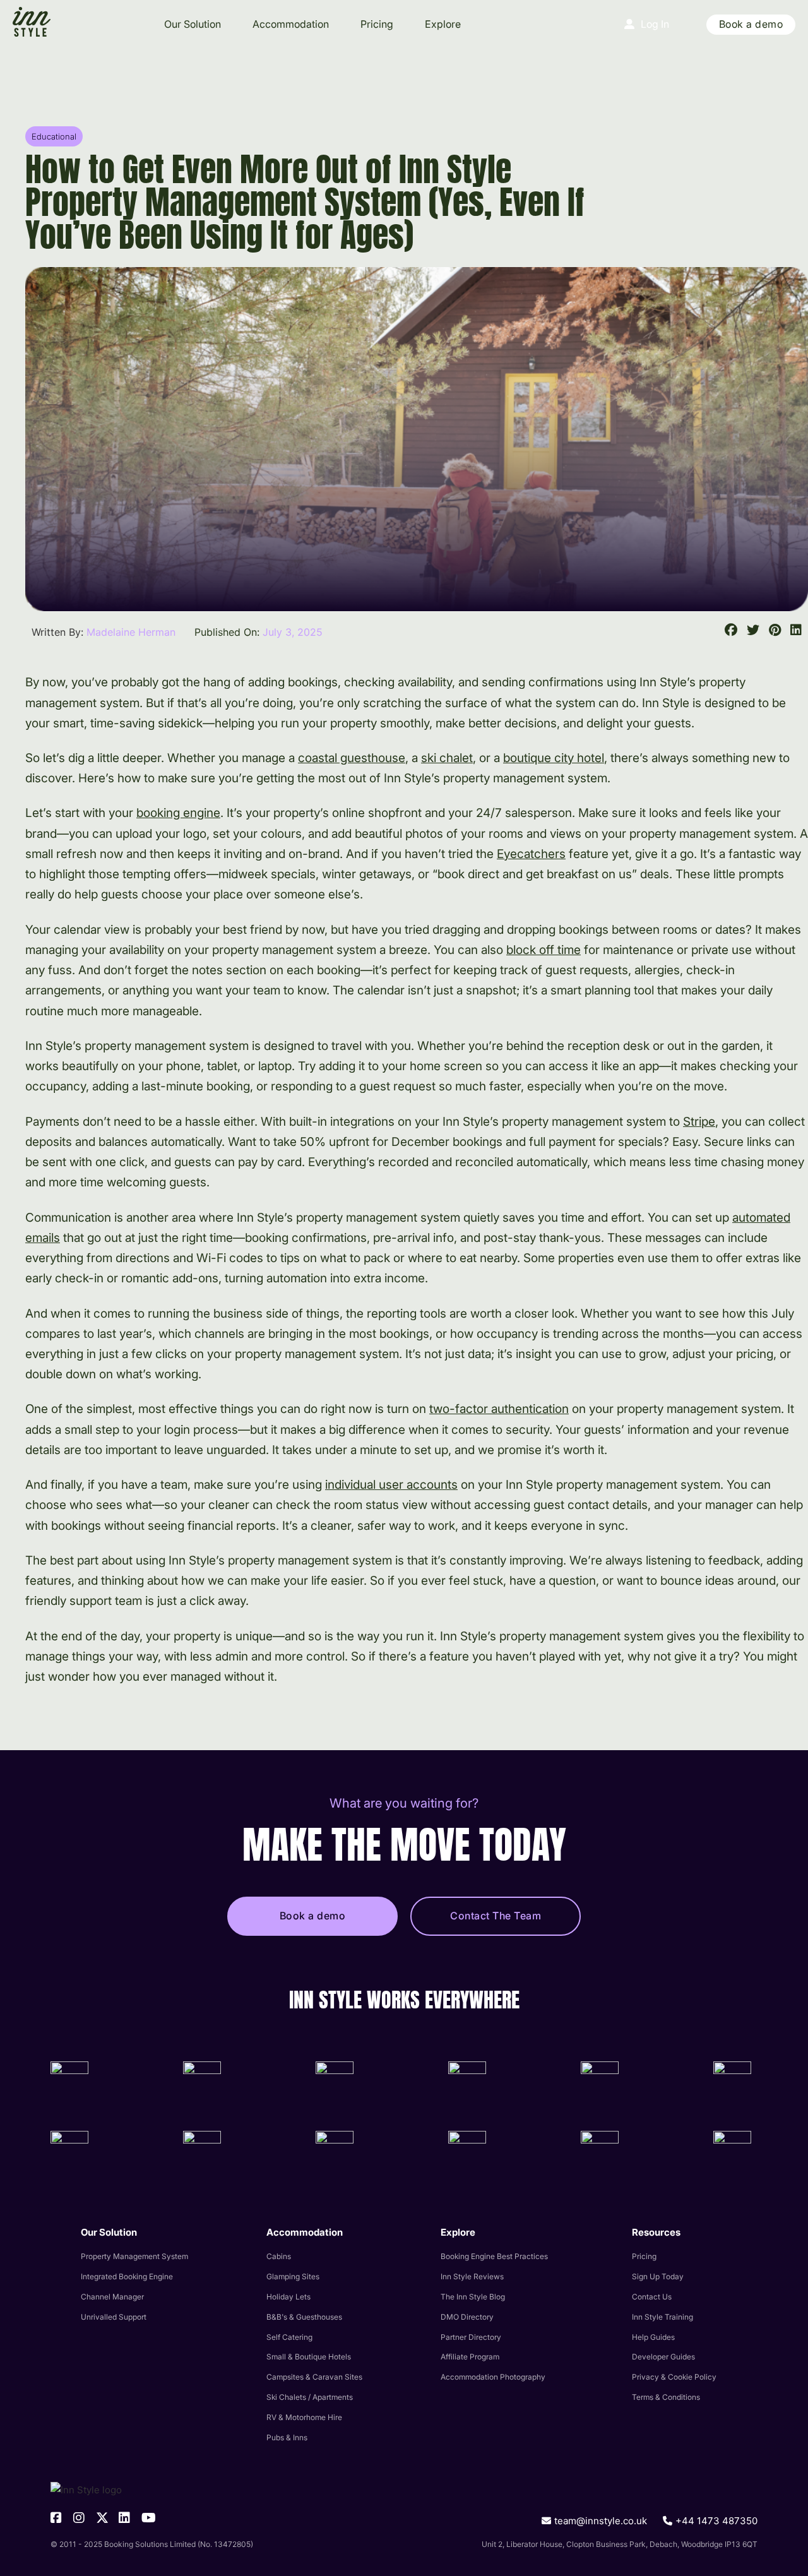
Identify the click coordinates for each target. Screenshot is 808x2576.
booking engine (178, 813)
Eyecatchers (531, 854)
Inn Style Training (662, 2317)
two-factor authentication (499, 1409)
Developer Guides (663, 2357)
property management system (134, 2256)
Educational (54, 136)
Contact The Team (496, 1916)
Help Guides (653, 2337)
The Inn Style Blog (473, 2297)
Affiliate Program (470, 2357)
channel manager (112, 2297)
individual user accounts (391, 1485)
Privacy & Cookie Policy (674, 2377)
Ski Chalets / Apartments (310, 2397)
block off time (544, 950)
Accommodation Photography (493, 2377)
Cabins (279, 2256)
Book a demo (751, 24)
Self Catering (289, 2337)
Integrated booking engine (127, 2276)
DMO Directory (467, 2317)
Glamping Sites (293, 2276)
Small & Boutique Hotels (309, 2357)
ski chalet (447, 758)
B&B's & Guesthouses (304, 2317)
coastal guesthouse (352, 758)
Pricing (377, 24)
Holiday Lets (288, 2297)
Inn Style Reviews (472, 2276)
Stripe (699, 1122)
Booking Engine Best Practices (494, 2256)
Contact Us (652, 2297)
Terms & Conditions (666, 2397)
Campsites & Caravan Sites (314, 2377)
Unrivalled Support (114, 2317)
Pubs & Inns (287, 2437)
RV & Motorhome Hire (304, 2417)
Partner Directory (471, 2337)
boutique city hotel (554, 758)
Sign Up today (658, 2276)
